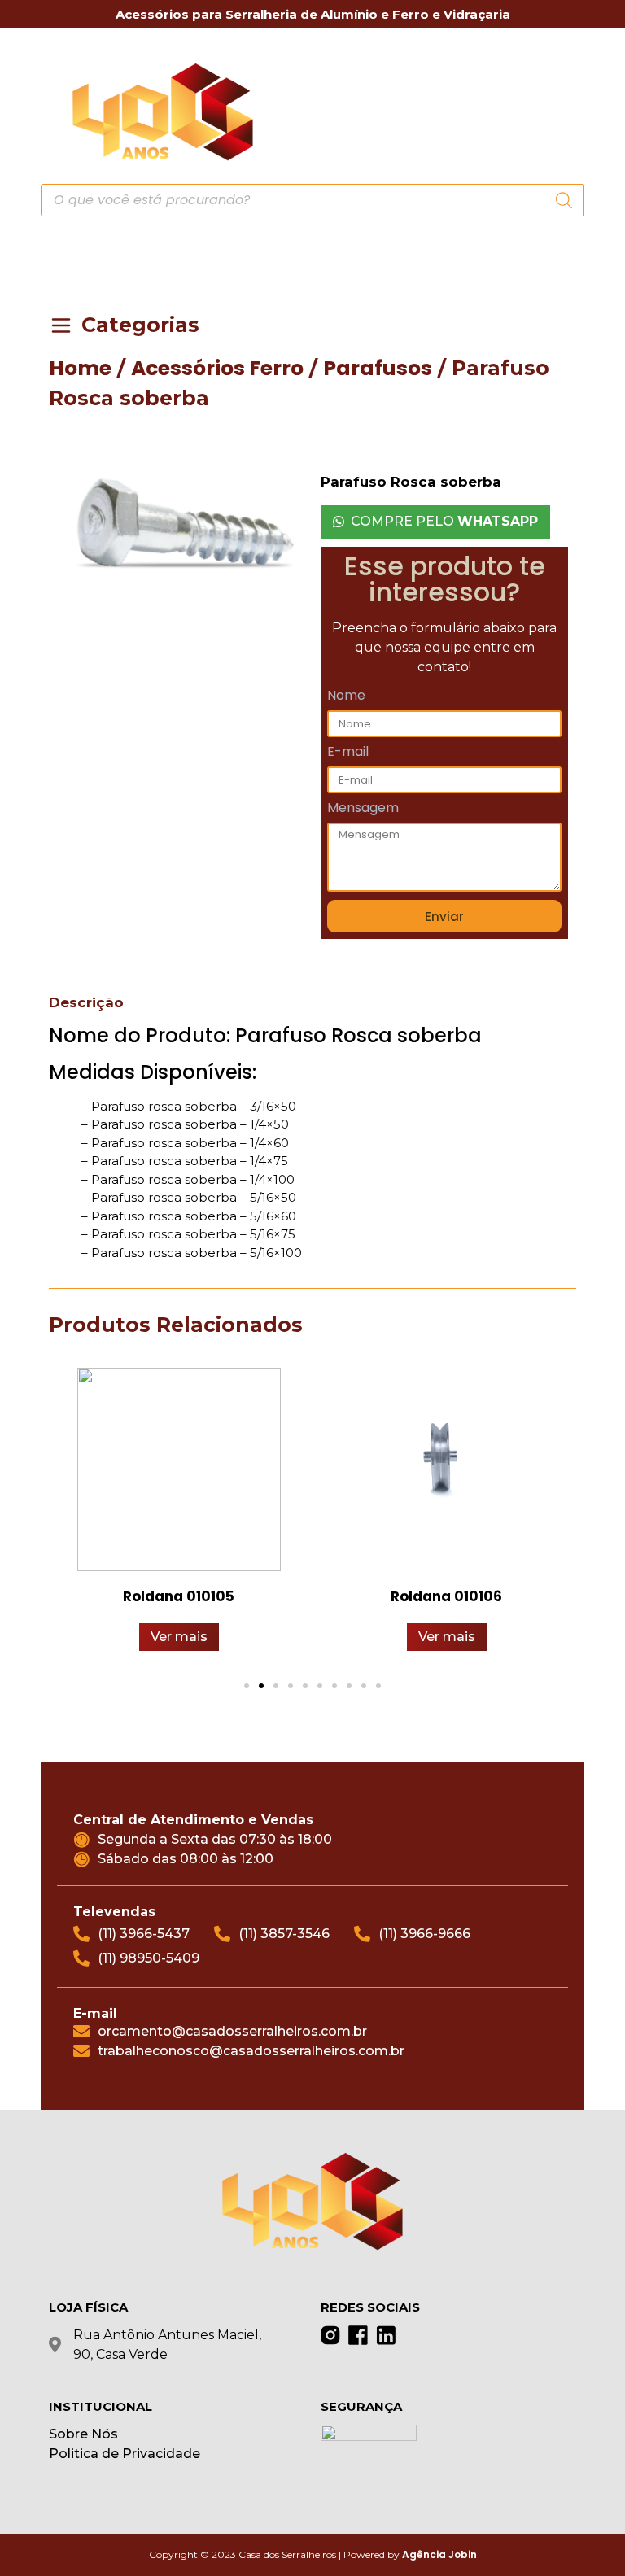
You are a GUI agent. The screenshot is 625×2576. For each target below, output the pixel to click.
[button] (565, 110)
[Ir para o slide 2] (261, 1686)
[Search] (564, 200)
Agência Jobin (439, 2554)
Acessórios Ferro (217, 368)
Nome (346, 697)
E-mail (348, 753)
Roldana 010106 (446, 1596)
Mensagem (363, 809)
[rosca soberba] (181, 528)
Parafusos (378, 368)
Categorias (140, 325)
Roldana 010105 (179, 1596)
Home (80, 368)
